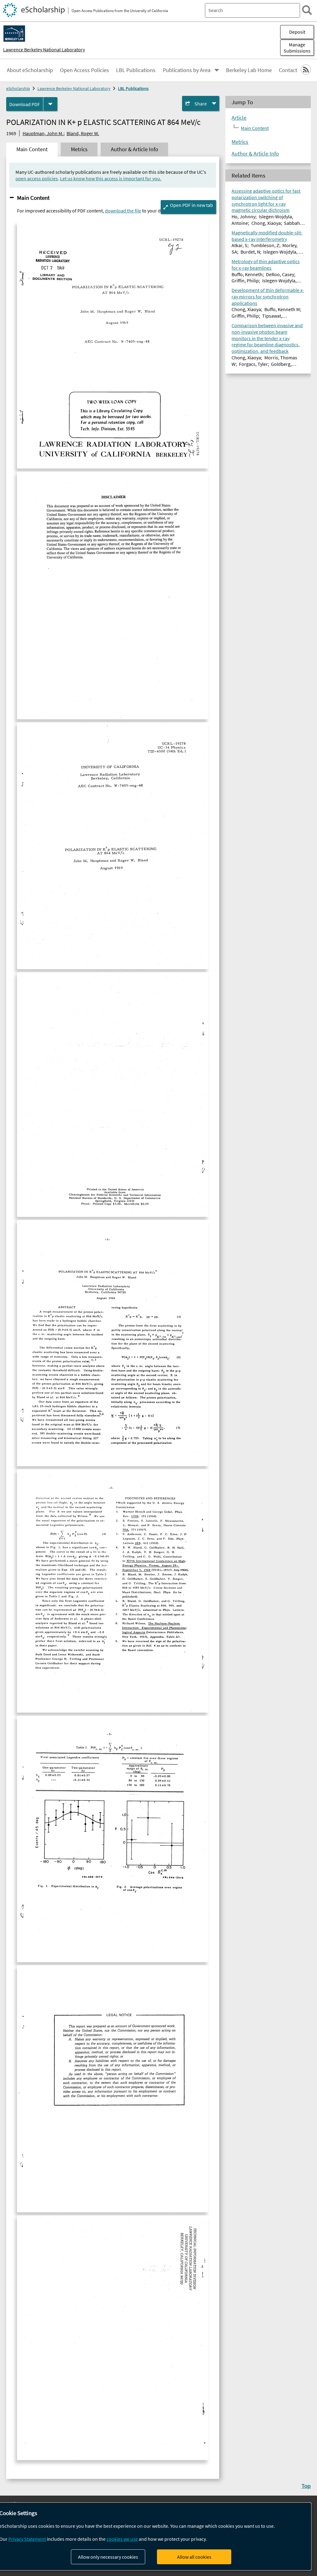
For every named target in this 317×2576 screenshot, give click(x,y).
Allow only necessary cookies (108, 2557)
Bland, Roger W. (83, 133)
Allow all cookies (194, 2557)
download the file (123, 211)
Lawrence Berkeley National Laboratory (44, 49)
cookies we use (122, 2539)
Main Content (33, 198)
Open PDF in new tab (191, 205)
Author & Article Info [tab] (135, 149)
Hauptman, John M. (43, 133)
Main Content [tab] (32, 149)
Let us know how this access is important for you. (111, 178)
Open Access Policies (85, 70)
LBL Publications (136, 70)
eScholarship (18, 88)
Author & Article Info (255, 154)
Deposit (297, 32)
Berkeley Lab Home (249, 70)
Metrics (240, 142)
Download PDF (25, 104)
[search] (307, 10)
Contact (288, 70)
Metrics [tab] (79, 149)
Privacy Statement (27, 2539)
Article (239, 118)
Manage (297, 48)
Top (306, 2486)
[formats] (50, 104)
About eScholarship (30, 70)
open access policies (37, 178)
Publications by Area (187, 70)
